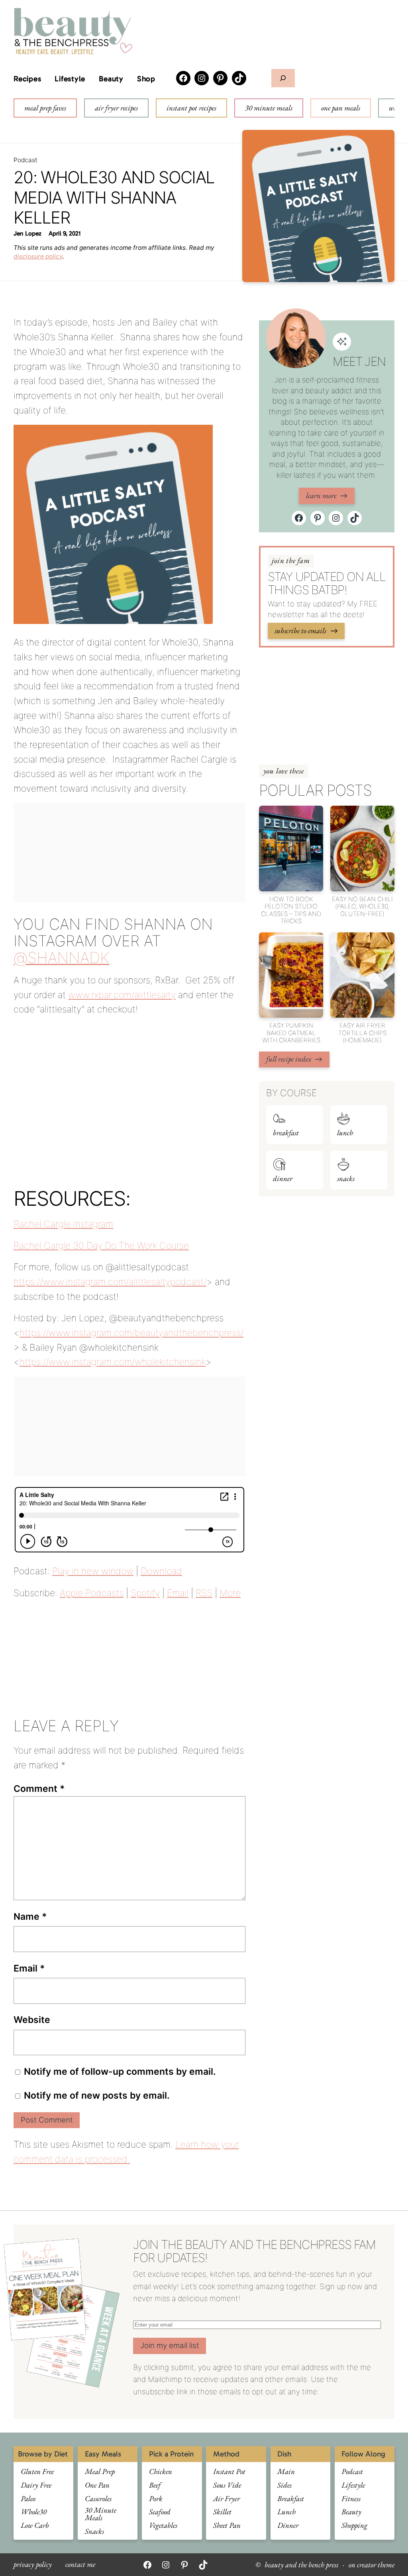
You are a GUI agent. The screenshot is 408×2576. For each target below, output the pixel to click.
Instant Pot (229, 2472)
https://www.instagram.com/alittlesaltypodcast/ (110, 1282)
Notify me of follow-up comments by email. (120, 2072)
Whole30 (34, 2512)
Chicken (161, 2472)
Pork (156, 2499)
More (230, 1593)
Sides (284, 2485)
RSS (204, 1593)
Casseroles (98, 2499)
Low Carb (35, 2526)
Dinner (283, 1179)
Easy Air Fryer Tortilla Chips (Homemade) (362, 1033)
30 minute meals (269, 108)
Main (286, 2472)
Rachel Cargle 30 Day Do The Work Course (101, 1246)
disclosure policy (38, 256)
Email (178, 1593)
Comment (39, 1789)
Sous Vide (227, 2485)
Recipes (27, 79)
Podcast (25, 160)
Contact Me (80, 2565)
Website (32, 2020)
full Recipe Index (289, 1059)
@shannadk (61, 957)
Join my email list (170, 2345)
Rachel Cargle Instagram (63, 1224)
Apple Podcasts (92, 1593)
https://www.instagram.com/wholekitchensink (113, 1362)
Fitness (351, 2499)
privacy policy (33, 2565)
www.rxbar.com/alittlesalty (122, 995)
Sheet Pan (227, 2526)
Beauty (111, 79)
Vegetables (163, 2526)
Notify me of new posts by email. (97, 2095)
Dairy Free (36, 2485)
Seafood (160, 2512)
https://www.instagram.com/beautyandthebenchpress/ (131, 1333)
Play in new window (93, 1571)
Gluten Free (37, 2472)
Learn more (321, 495)
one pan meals (341, 108)
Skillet (222, 2512)
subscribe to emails (300, 631)
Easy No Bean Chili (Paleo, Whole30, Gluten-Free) (362, 907)
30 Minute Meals (101, 2514)
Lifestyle (70, 79)
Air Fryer (227, 2499)
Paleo (28, 2499)
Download (161, 1571)
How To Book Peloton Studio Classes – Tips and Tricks (291, 910)
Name (30, 1917)
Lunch (345, 1133)
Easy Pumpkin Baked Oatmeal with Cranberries (291, 1033)
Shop (146, 79)
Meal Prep (100, 2472)
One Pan (97, 2485)
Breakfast (286, 1133)
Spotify (145, 1593)
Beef (155, 2485)
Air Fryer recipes (116, 108)
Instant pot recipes (191, 108)
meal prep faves (45, 108)
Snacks (346, 1179)
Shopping (354, 2526)
